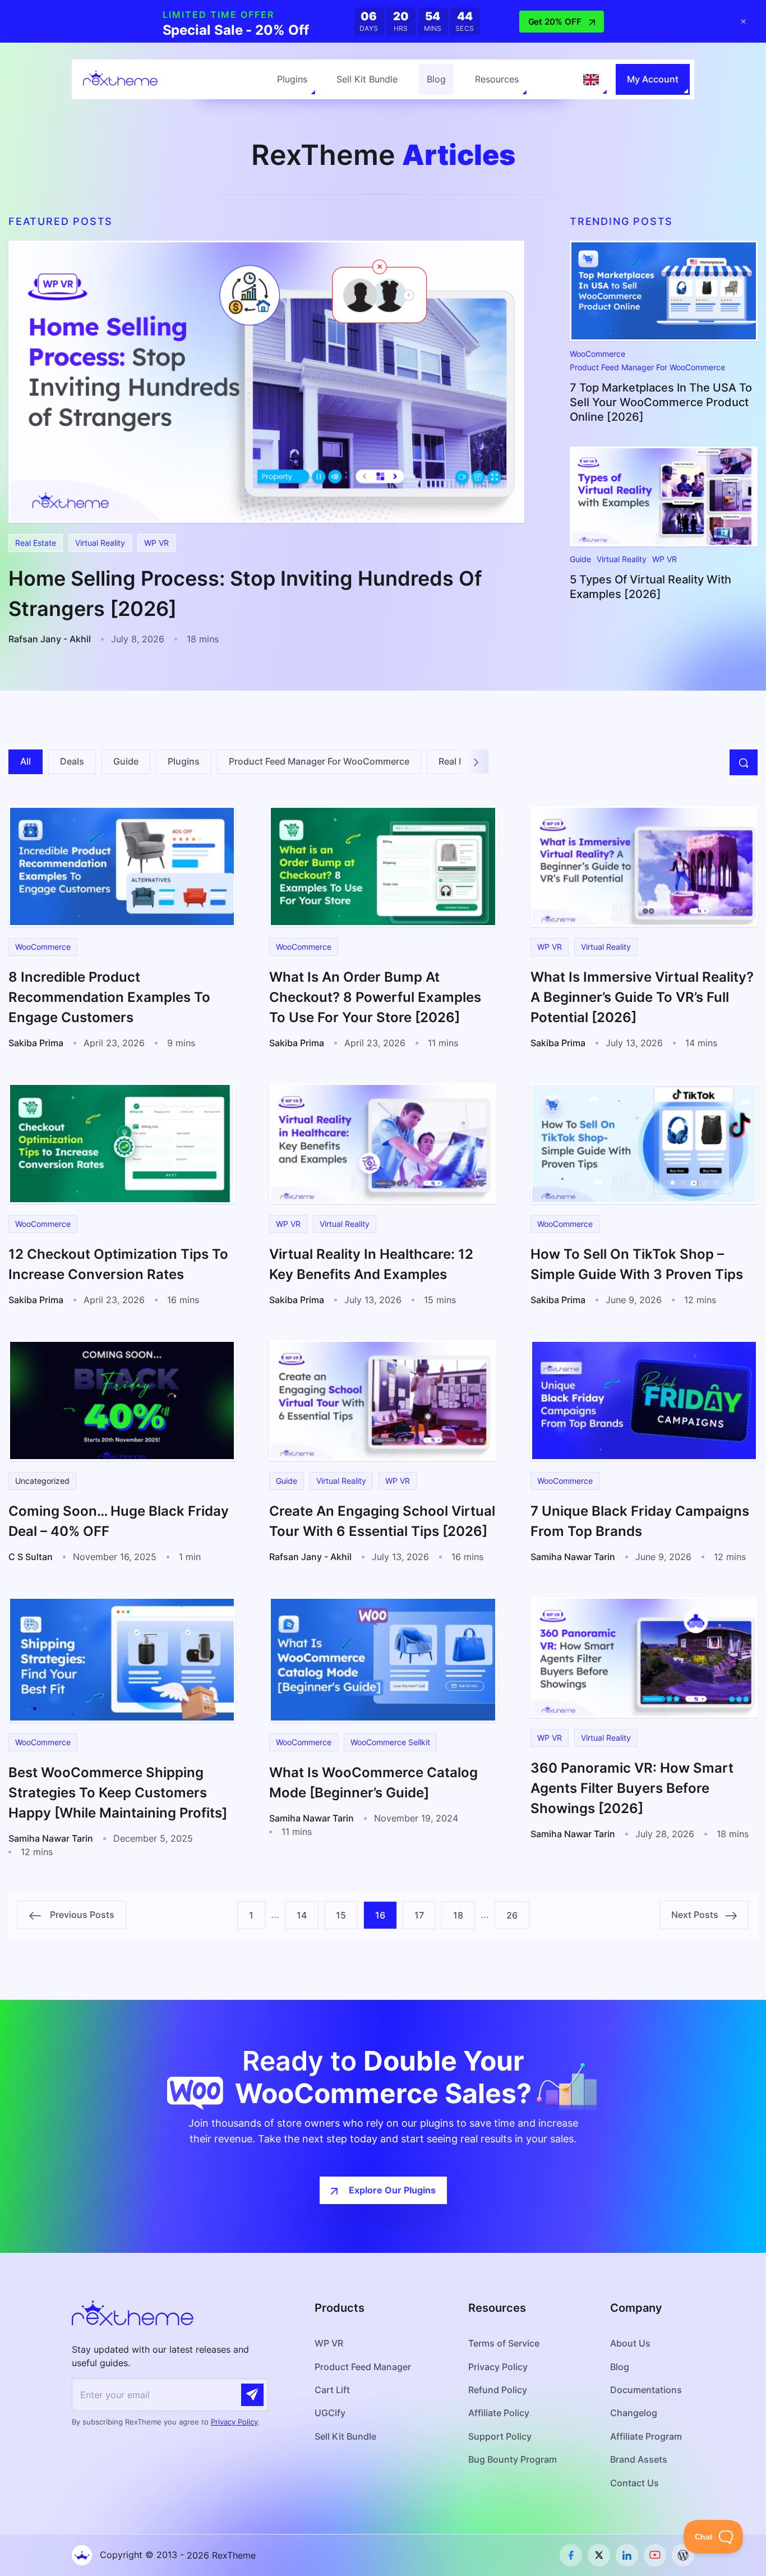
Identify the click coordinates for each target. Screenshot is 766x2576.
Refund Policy (498, 2390)
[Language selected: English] (591, 80)
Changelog (634, 2413)
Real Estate (36, 543)
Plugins (292, 79)
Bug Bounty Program (513, 2459)
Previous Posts (78, 1915)
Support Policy (500, 2436)
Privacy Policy (234, 2422)
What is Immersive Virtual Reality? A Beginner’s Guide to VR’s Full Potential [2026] (642, 997)
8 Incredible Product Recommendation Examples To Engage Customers (109, 997)
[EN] (591, 80)
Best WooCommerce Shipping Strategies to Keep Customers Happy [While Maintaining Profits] (118, 1793)
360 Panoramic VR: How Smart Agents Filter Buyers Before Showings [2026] (632, 1788)
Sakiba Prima (36, 1043)
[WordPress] (683, 2555)
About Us (630, 2343)
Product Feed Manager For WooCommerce (647, 367)
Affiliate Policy (499, 2413)
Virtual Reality (100, 543)
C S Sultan (31, 1557)
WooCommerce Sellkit (390, 1742)
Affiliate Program (646, 2436)
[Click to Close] (744, 21)
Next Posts (698, 1915)
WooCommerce (597, 354)
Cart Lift (332, 2390)
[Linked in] (627, 2555)
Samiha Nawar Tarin (573, 1557)
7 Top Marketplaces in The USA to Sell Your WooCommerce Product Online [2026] (661, 402)
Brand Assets (639, 2459)
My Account (653, 79)
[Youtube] (655, 2555)
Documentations (646, 2390)
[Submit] (252, 2395)
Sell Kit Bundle (367, 79)
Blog (436, 79)
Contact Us (635, 2483)
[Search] (744, 762)
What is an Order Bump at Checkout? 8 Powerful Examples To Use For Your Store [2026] (375, 997)
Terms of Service (504, 2343)
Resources (497, 79)
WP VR (156, 543)
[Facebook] (571, 2555)
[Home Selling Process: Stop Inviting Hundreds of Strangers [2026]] (266, 381)
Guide (580, 559)
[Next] (476, 762)
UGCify (330, 2413)
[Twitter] (599, 2555)
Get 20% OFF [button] (555, 22)
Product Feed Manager (363, 2367)
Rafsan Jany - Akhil (50, 639)
